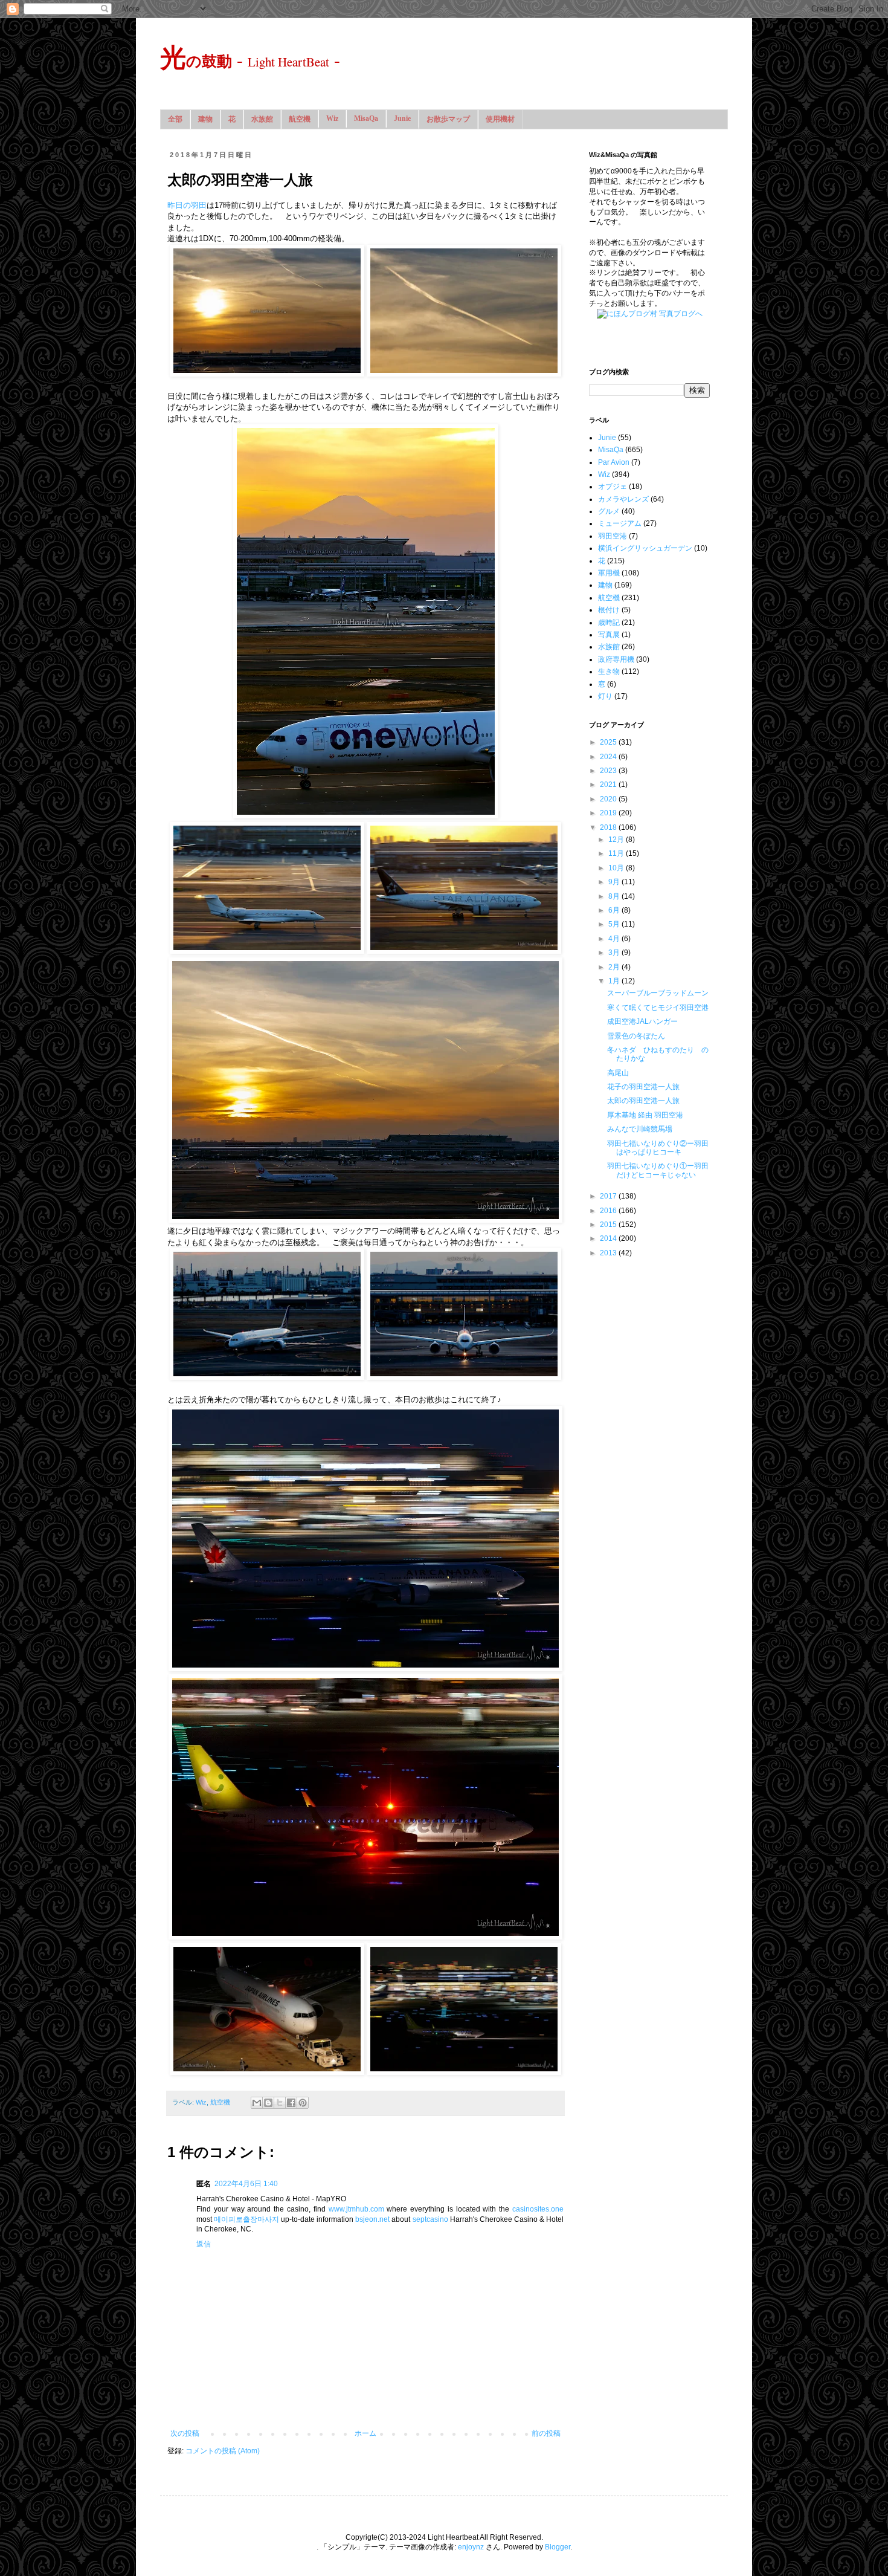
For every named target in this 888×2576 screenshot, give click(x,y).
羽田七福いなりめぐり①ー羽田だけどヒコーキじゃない (658, 1170)
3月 (615, 953)
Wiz (332, 118)
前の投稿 (546, 2433)
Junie (402, 118)
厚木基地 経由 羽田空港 (645, 1115)
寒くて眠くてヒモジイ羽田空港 (658, 1008)
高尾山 (618, 1073)
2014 (609, 1238)
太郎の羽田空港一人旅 (643, 1101)
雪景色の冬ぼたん (636, 1036)
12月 (617, 840)
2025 (609, 742)
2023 (609, 771)
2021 (609, 785)
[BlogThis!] (268, 2103)
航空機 (300, 119)
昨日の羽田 (187, 205)
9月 (615, 882)
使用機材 (500, 119)
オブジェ (613, 487)
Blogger (558, 2547)
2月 (615, 967)
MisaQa (366, 118)
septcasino (430, 2219)
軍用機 (609, 573)
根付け (609, 610)
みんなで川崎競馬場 (640, 1129)
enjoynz (471, 2547)
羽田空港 (613, 536)
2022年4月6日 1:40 (246, 2184)
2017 (609, 1196)
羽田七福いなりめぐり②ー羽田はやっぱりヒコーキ (658, 1148)
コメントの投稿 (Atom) (223, 2451)
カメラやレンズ (623, 499)
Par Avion (614, 462)
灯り (605, 696)
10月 (617, 868)
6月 (615, 910)
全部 (175, 119)
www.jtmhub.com (356, 2209)
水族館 (262, 119)
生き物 (609, 672)
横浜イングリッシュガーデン (645, 548)
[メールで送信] (257, 2103)
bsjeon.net (372, 2219)
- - (250, 59)
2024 (609, 757)
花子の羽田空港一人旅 (643, 1087)
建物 (205, 119)
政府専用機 (616, 659)
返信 (204, 2244)
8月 (615, 896)
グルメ (609, 511)
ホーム (365, 2433)
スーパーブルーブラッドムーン (658, 993)
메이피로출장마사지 (246, 2219)
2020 (609, 799)
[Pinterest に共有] (303, 2103)
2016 (609, 1211)
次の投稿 (185, 2433)
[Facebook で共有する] (291, 2103)
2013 (609, 1253)
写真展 (609, 635)
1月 (615, 981)
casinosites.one (538, 2209)
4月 (615, 939)
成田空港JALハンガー (642, 1021)
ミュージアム (620, 523)
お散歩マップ (448, 119)
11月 (617, 853)
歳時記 (609, 623)
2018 (609, 827)
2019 (609, 813)
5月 (615, 924)
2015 (609, 1225)
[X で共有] (280, 2103)
